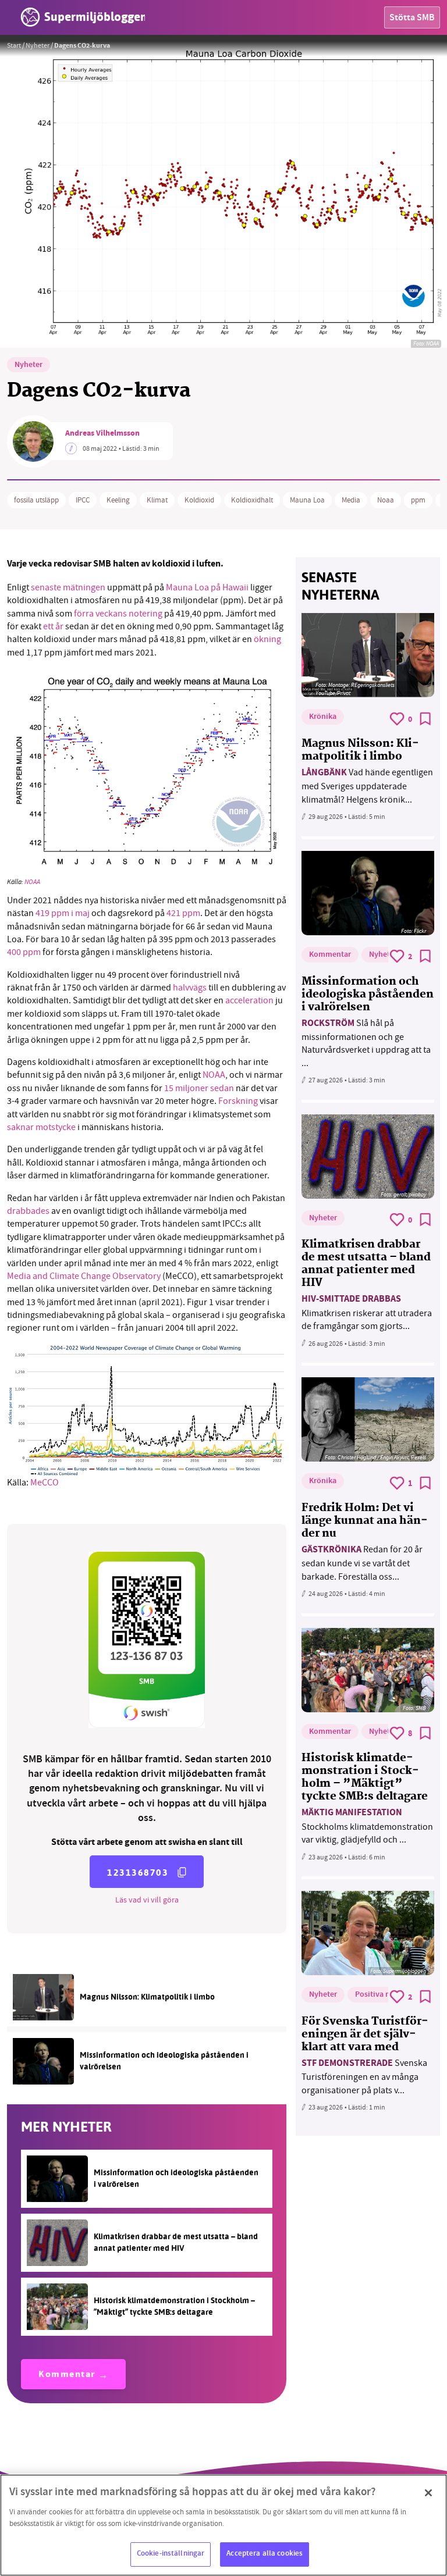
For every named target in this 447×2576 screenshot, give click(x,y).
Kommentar (67, 2375)
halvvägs (190, 988)
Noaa (386, 500)
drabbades (28, 1211)
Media (351, 500)
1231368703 (138, 1873)
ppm (418, 500)
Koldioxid (199, 500)
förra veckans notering (118, 614)
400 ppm (24, 952)
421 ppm (183, 913)
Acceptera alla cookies (265, 2554)
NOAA (32, 882)
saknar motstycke (41, 1127)
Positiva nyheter (384, 1995)
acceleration (249, 1000)
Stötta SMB (412, 18)
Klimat (157, 500)
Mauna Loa (307, 500)
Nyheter (38, 45)
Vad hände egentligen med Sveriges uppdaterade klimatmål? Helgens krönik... (367, 786)
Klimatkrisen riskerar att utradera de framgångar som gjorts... (367, 1312)
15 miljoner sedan (199, 1088)
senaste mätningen (68, 587)
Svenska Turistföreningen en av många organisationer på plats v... (364, 2077)
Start (14, 45)
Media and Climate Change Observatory (84, 1276)
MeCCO (45, 1483)
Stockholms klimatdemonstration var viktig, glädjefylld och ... (367, 1826)
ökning (267, 639)
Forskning (238, 1101)
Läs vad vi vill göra (147, 1900)
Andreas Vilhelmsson (102, 434)
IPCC (83, 500)
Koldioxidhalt (252, 500)
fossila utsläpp (36, 500)
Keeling (118, 500)
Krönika (323, 717)
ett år (53, 626)
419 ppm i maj (63, 913)
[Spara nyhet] (425, 719)
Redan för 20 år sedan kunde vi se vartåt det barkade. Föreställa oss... (362, 1563)
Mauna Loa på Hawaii (207, 587)
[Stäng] (428, 2493)
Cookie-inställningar (171, 2554)
